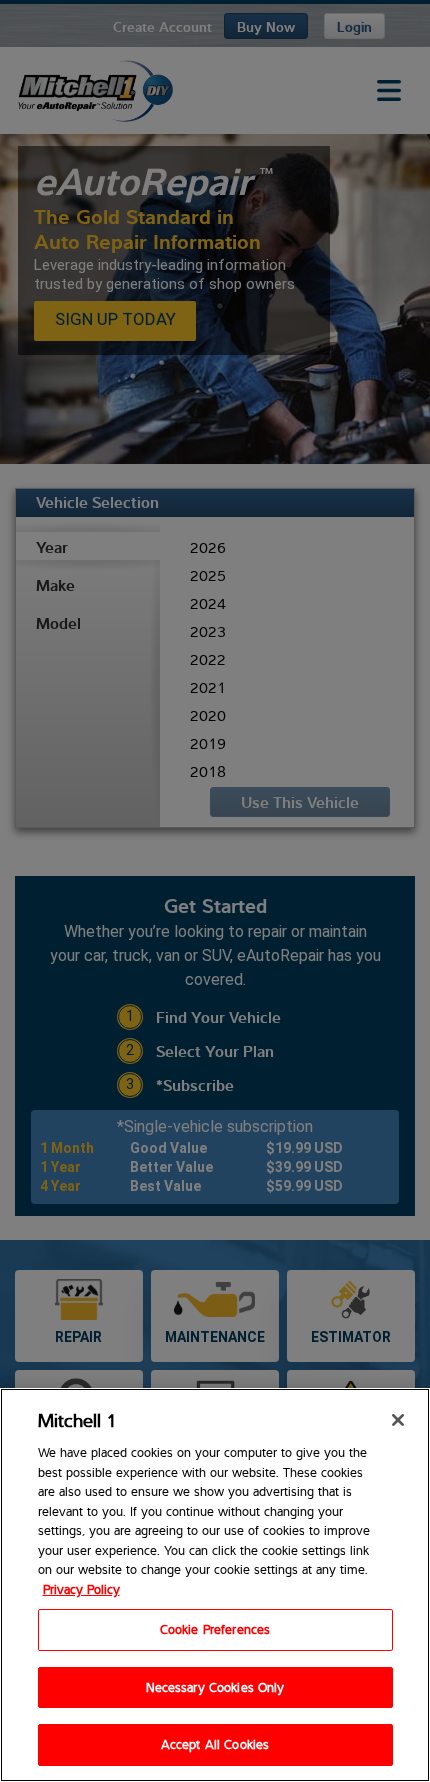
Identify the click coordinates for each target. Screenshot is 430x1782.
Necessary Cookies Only (215, 1687)
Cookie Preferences (215, 1629)
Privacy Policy (81, 1589)
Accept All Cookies (215, 1744)
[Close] (398, 1420)
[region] (215, 1585)
